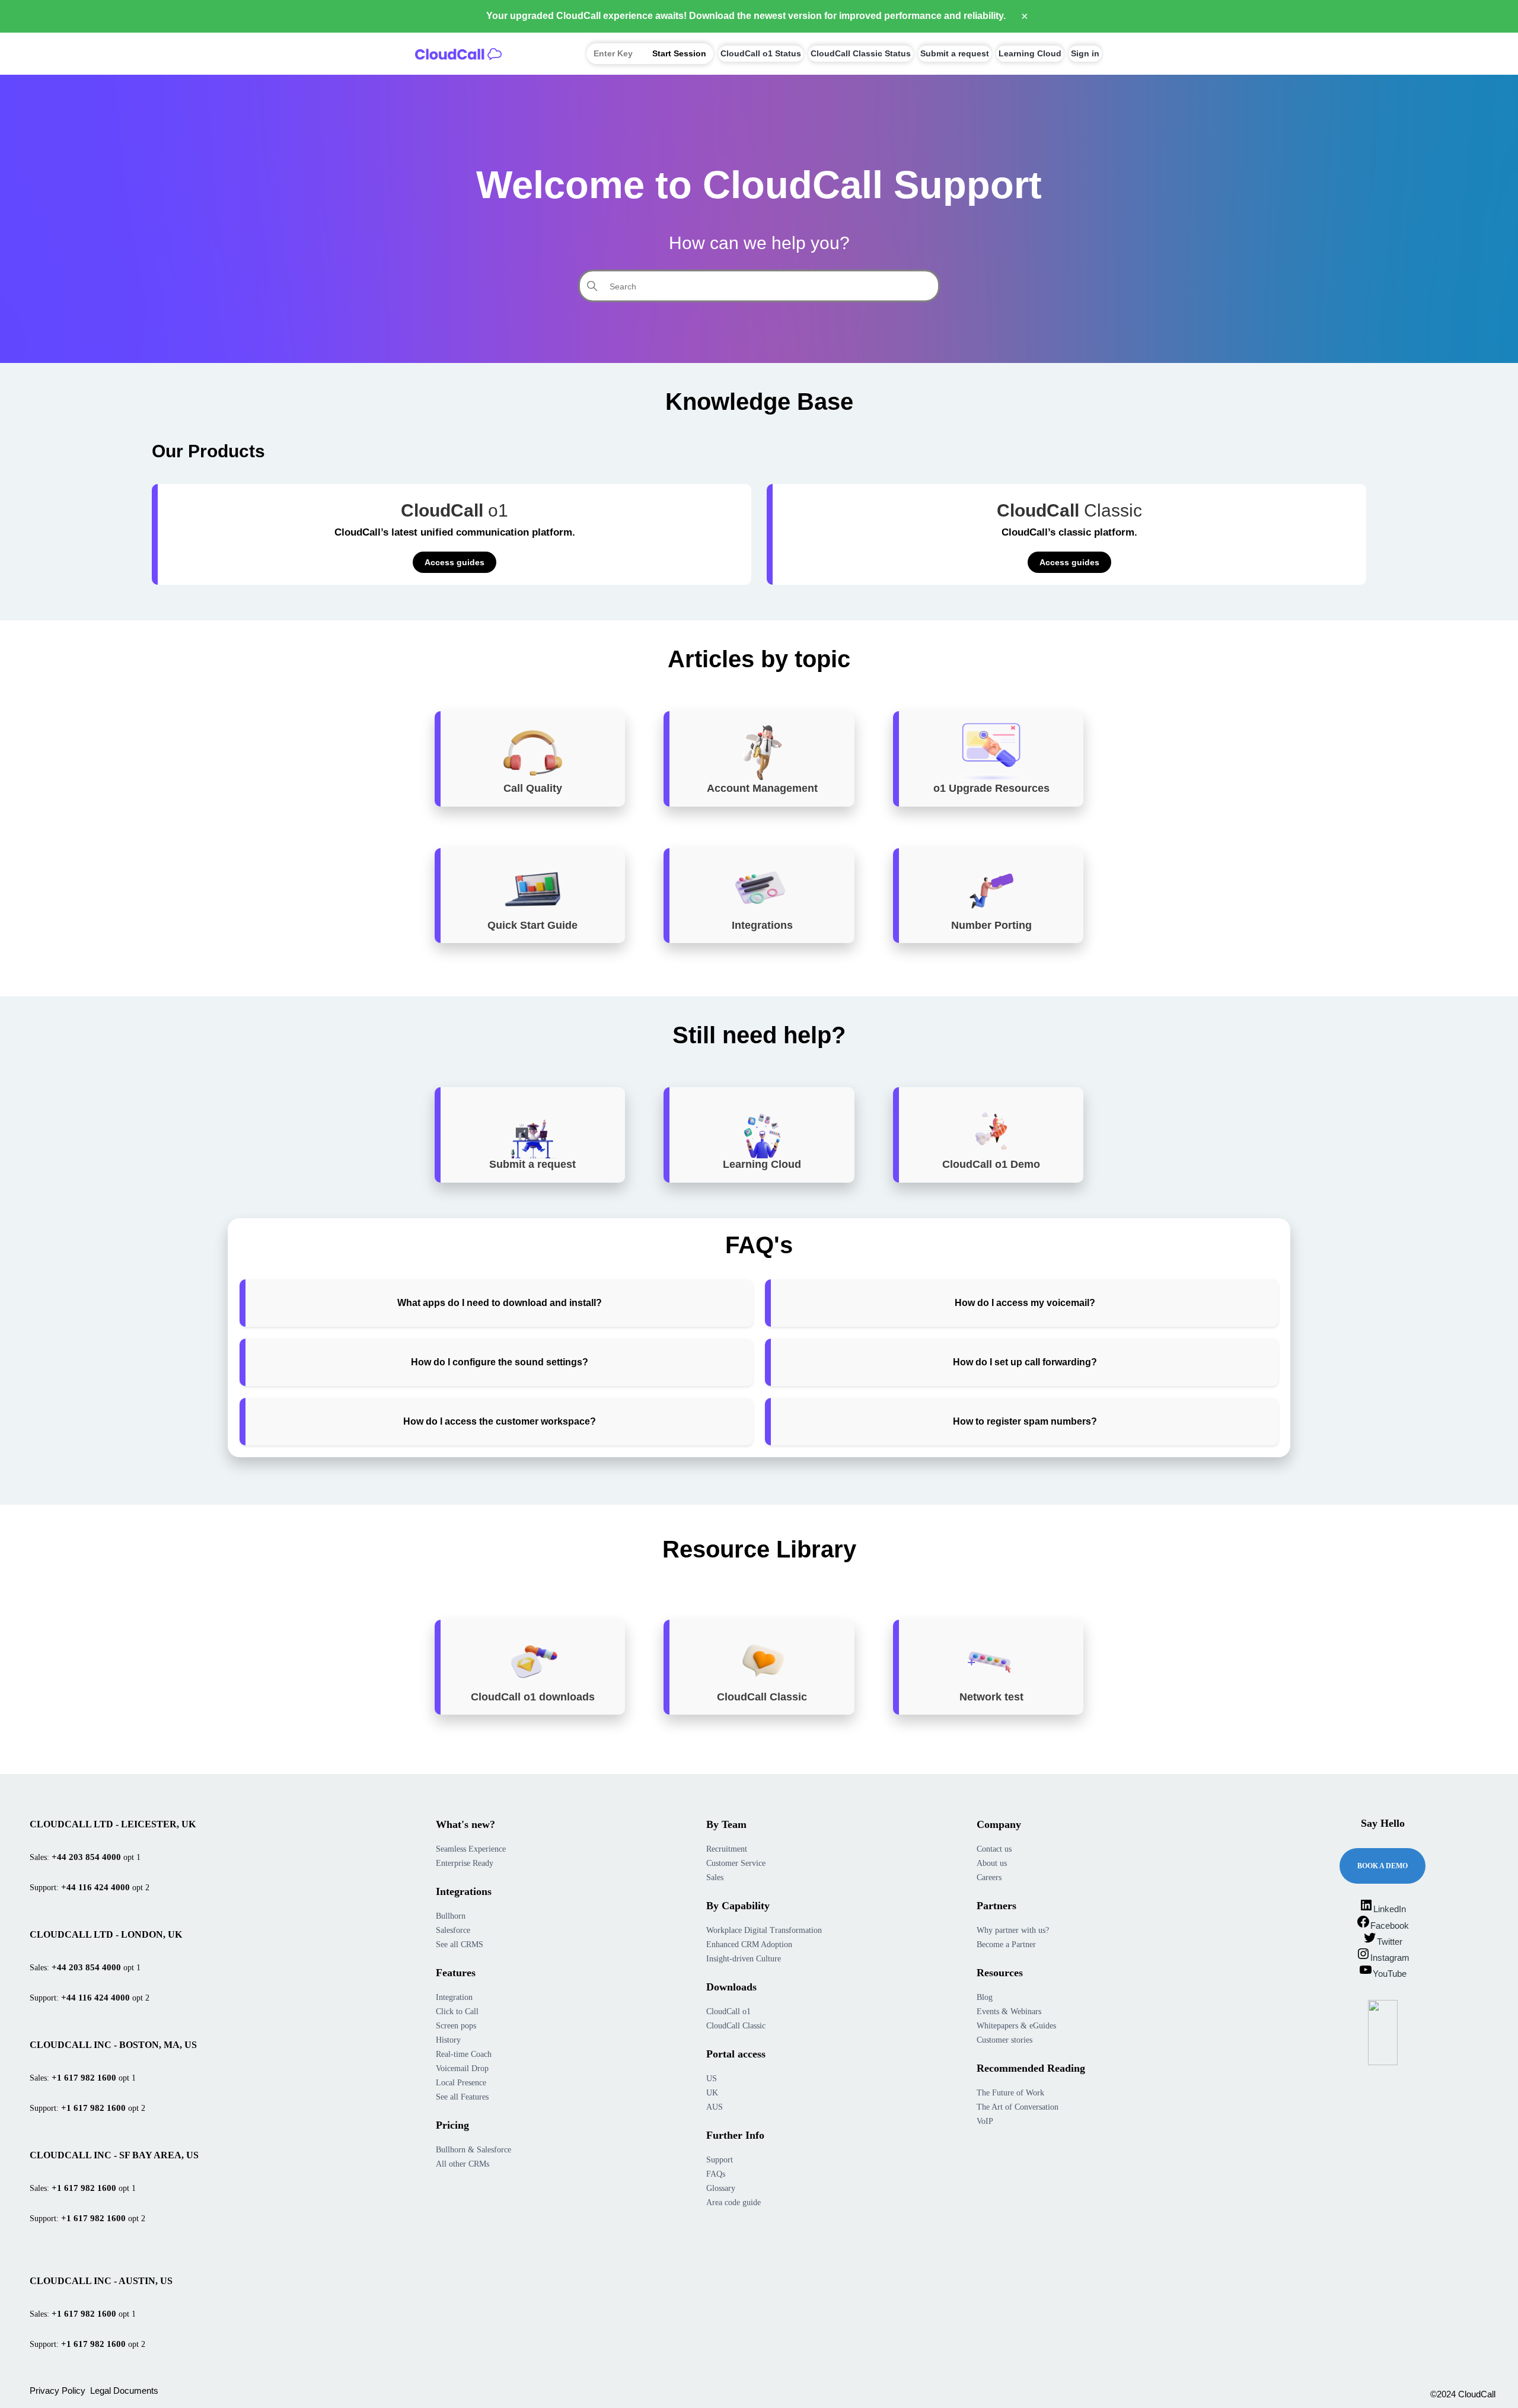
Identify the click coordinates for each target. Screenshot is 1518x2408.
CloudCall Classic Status (861, 53)
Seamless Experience (471, 1849)
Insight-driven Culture (744, 1959)
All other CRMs (463, 2164)
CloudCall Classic (736, 2026)
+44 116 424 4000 (95, 1887)
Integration (454, 1997)
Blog (985, 1997)
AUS (715, 2107)
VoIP (985, 2121)
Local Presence (461, 2083)
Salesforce (453, 1930)
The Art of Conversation (1018, 2107)
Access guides (455, 562)
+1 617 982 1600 (84, 2078)
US (712, 2079)
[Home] (458, 53)
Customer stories (1004, 2040)
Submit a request (955, 53)
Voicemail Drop (462, 2068)
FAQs (716, 2174)
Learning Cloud (1030, 53)
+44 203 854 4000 (86, 1857)
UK (712, 2093)
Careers (989, 1877)
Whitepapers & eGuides (1016, 2026)
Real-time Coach (464, 2054)
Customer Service (736, 1863)
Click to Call (457, 2012)
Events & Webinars (1009, 2012)
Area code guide (734, 2202)
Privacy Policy (58, 2391)
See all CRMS (460, 1944)
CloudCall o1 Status (761, 53)
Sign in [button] (1085, 53)
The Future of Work (1010, 2093)
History (448, 2040)
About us (992, 1863)
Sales (715, 1877)
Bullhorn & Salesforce (473, 2150)
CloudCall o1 (728, 2012)
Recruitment (727, 1849)
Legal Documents (124, 2391)
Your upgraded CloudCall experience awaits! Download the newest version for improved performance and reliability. (746, 16)
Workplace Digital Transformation (764, 1930)
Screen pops (456, 2026)
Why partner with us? (1013, 1930)
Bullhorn (451, 1916)
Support (720, 2160)
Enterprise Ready (465, 1863)
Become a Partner (1006, 1944)
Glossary (721, 2188)
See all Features (462, 2097)
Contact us (994, 1849)
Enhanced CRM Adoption (749, 1944)
